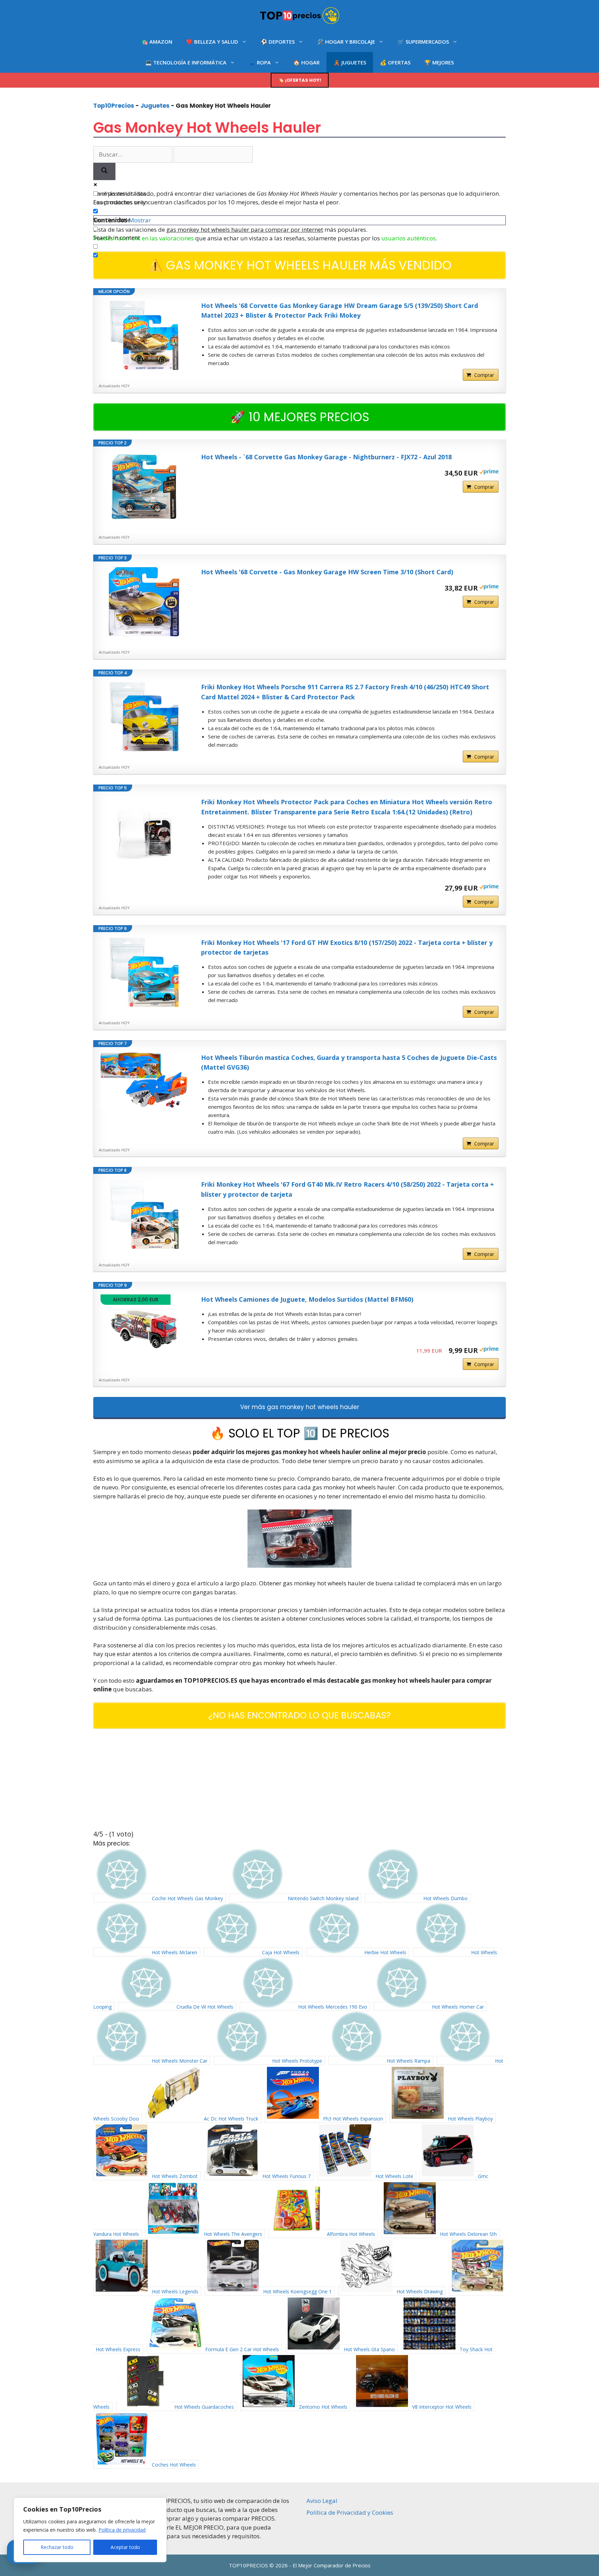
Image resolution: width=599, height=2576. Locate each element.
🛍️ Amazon (157, 42)
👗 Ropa (260, 62)
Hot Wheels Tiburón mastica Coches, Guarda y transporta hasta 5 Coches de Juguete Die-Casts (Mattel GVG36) (349, 1063)
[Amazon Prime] (489, 472)
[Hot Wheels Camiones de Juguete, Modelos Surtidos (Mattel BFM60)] (144, 1329)
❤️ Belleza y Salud (212, 42)
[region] (90, 2530)
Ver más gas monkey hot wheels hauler (300, 1407)
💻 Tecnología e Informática (186, 62)
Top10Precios (114, 106)
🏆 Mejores (439, 62)
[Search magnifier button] (104, 172)
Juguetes (155, 106)
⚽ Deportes (278, 42)
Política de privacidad (122, 2530)
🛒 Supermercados (423, 42)
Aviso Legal (322, 2501)
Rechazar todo (57, 2547)
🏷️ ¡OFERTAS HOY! (300, 80)
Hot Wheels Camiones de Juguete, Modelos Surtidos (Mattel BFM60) (307, 1299)
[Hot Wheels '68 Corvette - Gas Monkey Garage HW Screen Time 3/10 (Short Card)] (144, 602)
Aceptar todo (125, 2547)
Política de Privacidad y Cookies (350, 2512)
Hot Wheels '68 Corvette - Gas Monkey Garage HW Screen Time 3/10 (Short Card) (327, 572)
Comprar (484, 375)
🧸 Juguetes (350, 62)
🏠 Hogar (306, 62)
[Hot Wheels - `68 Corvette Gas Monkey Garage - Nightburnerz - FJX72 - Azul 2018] (144, 487)
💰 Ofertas (395, 62)
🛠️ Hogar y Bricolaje (346, 42)
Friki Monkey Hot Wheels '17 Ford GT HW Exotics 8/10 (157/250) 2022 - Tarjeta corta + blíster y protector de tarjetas (347, 948)
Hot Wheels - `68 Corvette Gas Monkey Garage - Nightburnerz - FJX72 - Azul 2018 (326, 457)
